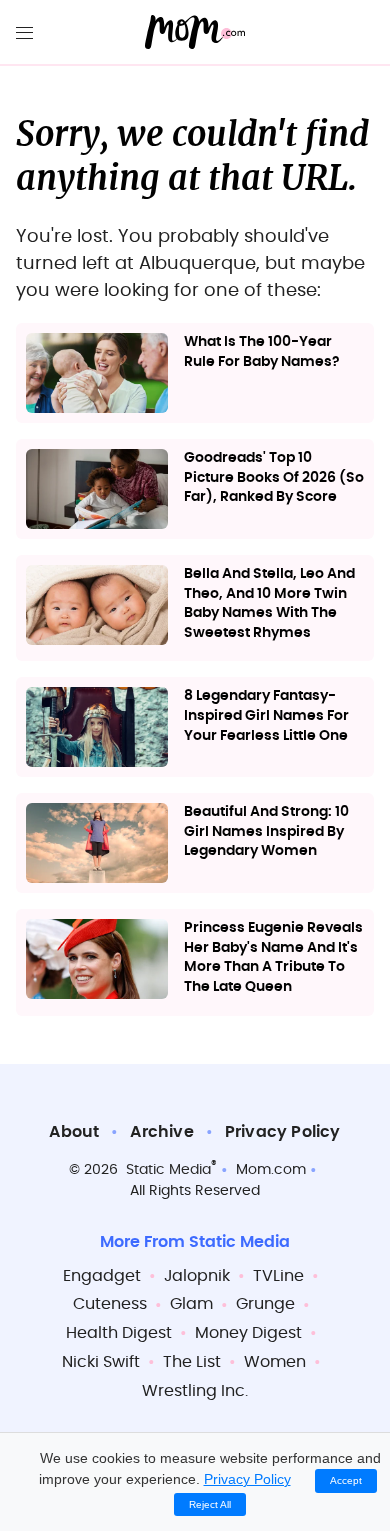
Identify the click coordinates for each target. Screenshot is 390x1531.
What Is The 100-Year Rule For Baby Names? (262, 352)
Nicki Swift (101, 1362)
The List (192, 1362)
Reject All (210, 1504)
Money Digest (248, 1333)
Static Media (168, 1170)
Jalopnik (197, 1276)
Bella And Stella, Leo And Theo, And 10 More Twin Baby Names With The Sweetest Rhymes (269, 603)
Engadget (102, 1276)
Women (275, 1362)
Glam (191, 1304)
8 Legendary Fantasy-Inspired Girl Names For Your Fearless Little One (266, 715)
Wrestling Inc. (195, 1391)
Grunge (265, 1304)
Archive (161, 1132)
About (74, 1132)
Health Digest (119, 1333)
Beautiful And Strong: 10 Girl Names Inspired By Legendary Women (266, 831)
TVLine (278, 1276)
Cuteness (110, 1304)
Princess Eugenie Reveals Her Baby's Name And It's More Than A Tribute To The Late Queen (273, 957)
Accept (346, 1480)
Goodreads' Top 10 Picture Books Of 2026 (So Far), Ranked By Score (274, 477)
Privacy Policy (283, 1132)
